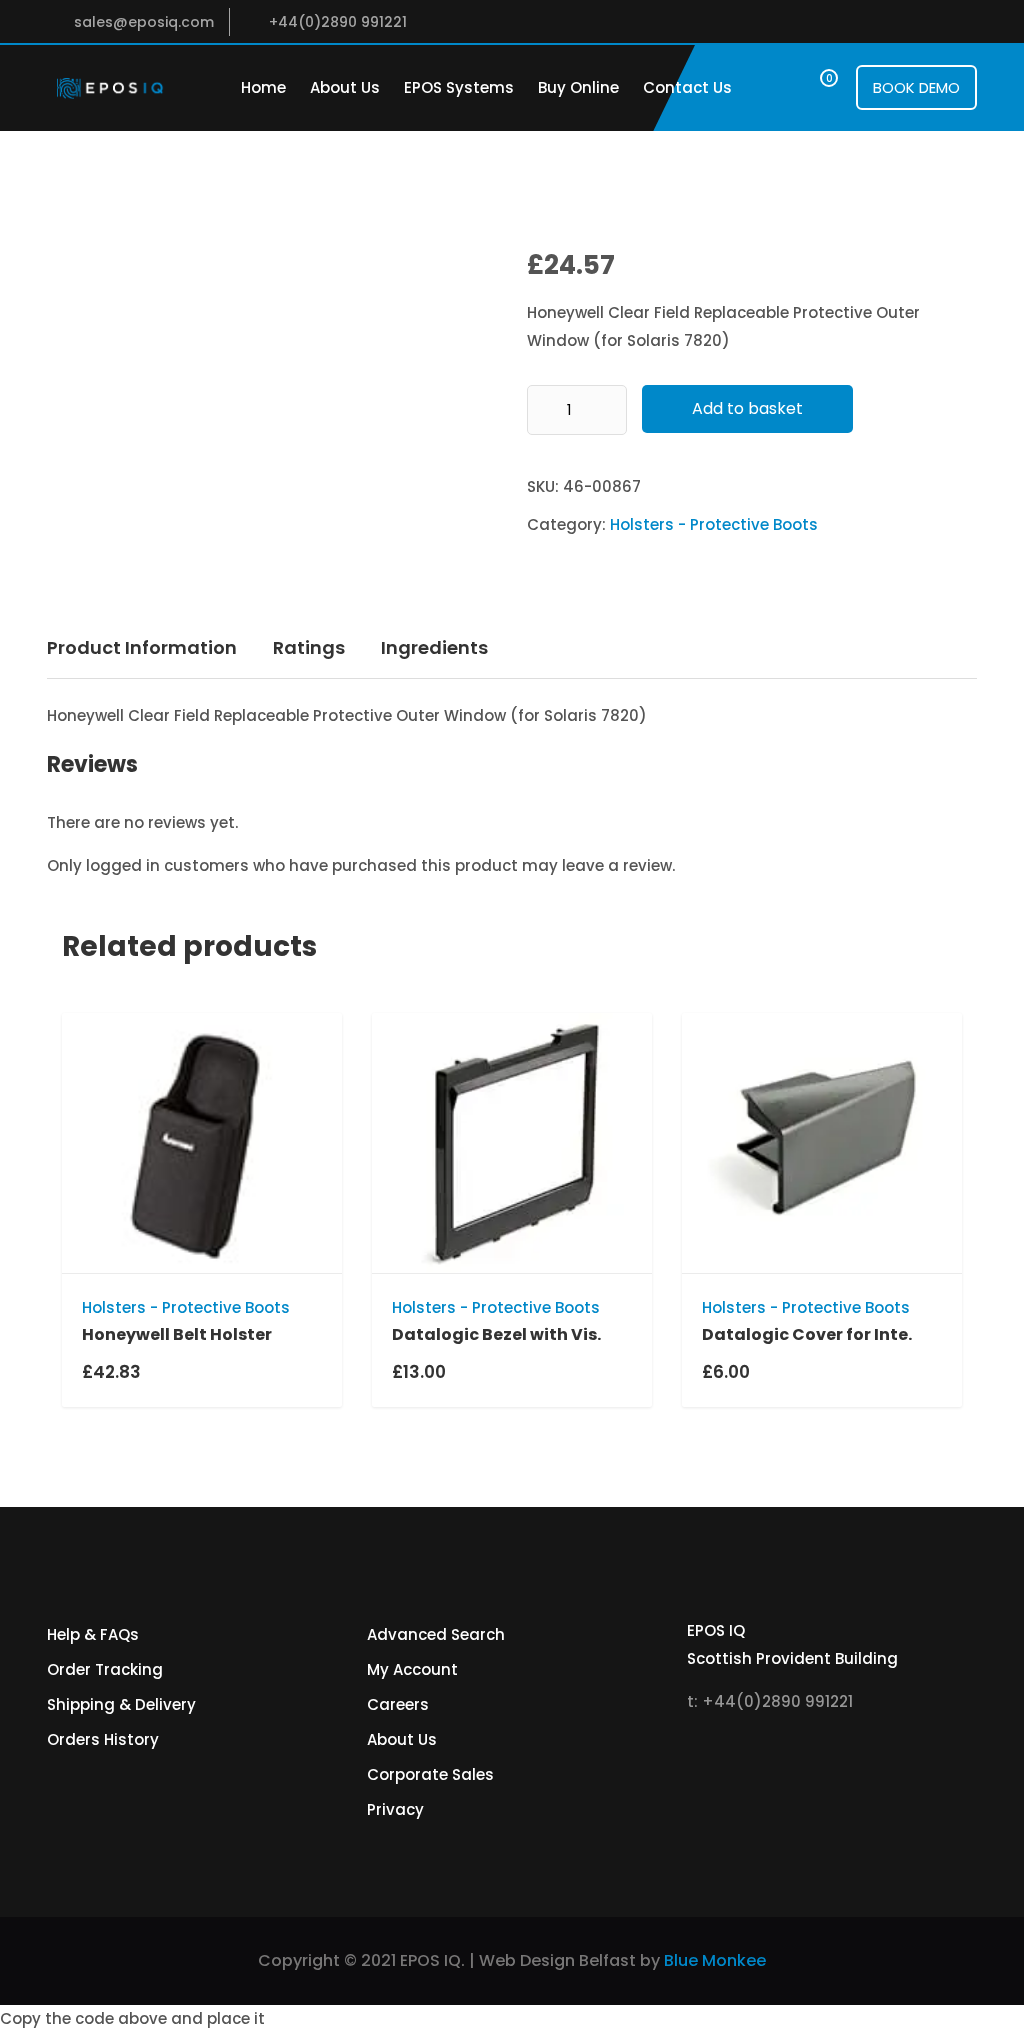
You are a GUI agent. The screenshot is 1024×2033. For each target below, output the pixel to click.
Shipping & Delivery (121, 1704)
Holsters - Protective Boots (714, 524)
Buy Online (578, 87)
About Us (345, 87)
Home (263, 87)
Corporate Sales (430, 1774)
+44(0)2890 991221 (338, 22)
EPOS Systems (459, 87)
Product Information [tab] (142, 647)
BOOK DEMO (916, 87)
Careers (398, 1704)
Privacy (395, 1809)
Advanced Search (436, 1634)
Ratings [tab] (309, 647)
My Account (412, 1669)
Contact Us (687, 87)
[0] (810, 87)
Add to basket (747, 408)
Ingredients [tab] (434, 647)
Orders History (103, 1739)
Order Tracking (105, 1669)
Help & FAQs (93, 1634)
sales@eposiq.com (144, 22)
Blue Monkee (715, 1960)
